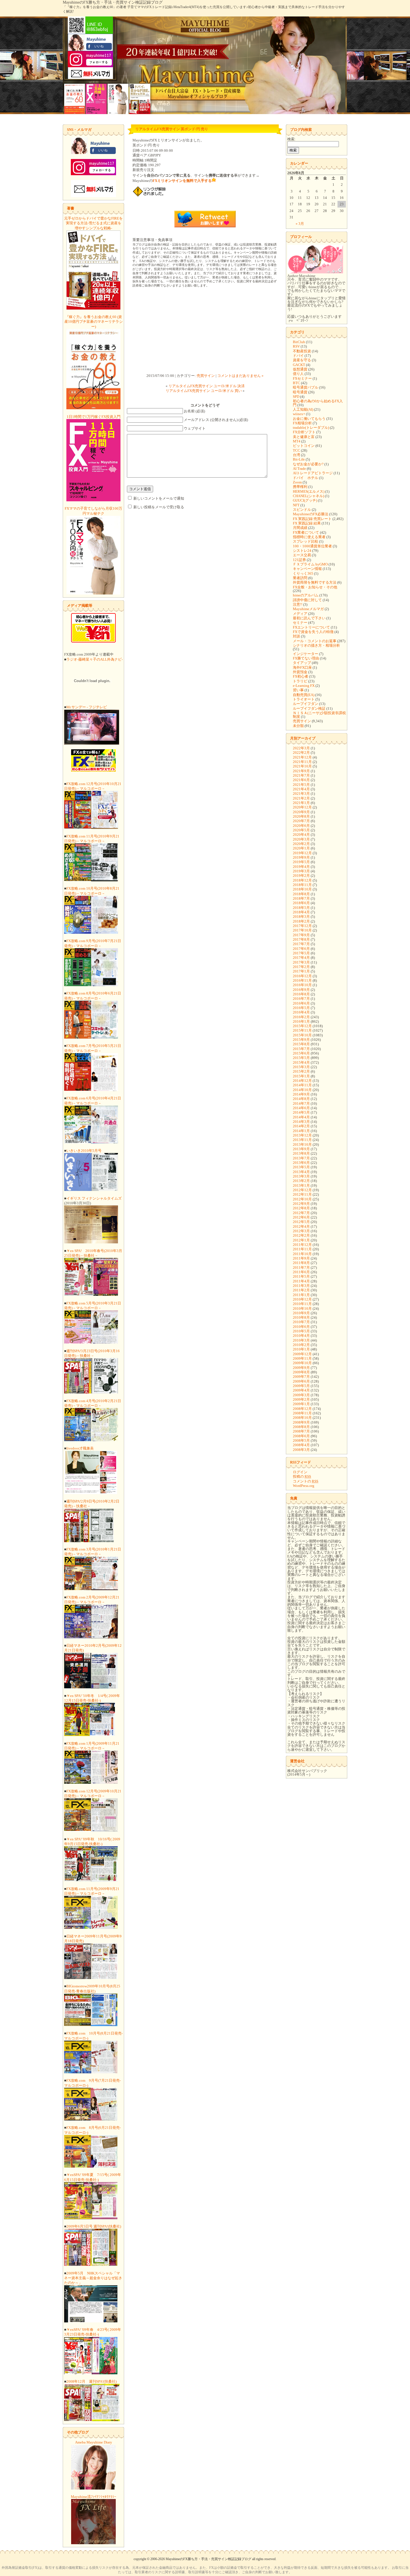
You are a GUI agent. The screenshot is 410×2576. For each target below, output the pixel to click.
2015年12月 (302, 1026)
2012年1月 (301, 1240)
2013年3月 (301, 1176)
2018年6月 (301, 903)
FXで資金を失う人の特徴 (313, 632)
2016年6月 (301, 1003)
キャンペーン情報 (307, 569)
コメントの (306, 1481)
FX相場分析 (302, 423)
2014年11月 (302, 1085)
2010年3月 (301, 1340)
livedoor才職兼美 (80, 1448)
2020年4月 (301, 835)
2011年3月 (301, 1286)
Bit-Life (299, 459)
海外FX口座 (302, 667)
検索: (291, 139)
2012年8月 (301, 1208)
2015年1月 (301, 1076)
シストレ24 (302, 551)
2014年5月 (301, 1112)
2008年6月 (301, 1436)
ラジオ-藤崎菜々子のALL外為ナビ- (95, 659)
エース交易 (302, 555)
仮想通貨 (300, 369)
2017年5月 (301, 953)
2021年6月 (301, 780)
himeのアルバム (306, 595)
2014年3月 (301, 1122)
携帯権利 (300, 487)
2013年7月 (301, 1158)
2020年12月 (302, 807)
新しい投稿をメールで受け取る (159, 507)
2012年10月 (302, 1199)
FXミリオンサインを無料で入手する (182, 181)
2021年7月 (301, 775)
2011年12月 (302, 1245)
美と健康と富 (304, 437)
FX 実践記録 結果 (307, 523)
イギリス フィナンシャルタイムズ (94, 1198)
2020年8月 (301, 816)
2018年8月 (301, 894)
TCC (296, 450)
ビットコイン (304, 446)
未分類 (298, 726)
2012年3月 (301, 1231)
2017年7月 (301, 944)
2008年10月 (302, 1418)
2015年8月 (301, 1044)
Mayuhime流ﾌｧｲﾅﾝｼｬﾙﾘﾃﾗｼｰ (94, 2497)
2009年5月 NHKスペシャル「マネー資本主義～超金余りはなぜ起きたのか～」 (93, 2278)
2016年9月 (301, 990)
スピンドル (302, 510)
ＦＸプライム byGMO (310, 564)
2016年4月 (301, 1012)
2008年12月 (302, 1409)
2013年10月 (302, 1144)
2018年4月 (301, 912)
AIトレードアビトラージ (313, 473)
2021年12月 (302, 757)
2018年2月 (301, 921)
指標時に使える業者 (309, 537)
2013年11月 (302, 1140)
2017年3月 (301, 962)
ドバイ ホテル (306, 478)
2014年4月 (301, 1117)
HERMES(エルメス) (309, 491)
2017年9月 (301, 935)
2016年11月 (302, 980)
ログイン (300, 1472)
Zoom (297, 482)
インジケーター (306, 654)
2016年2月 (301, 1017)
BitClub (299, 342)
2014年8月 (301, 1099)
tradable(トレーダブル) (311, 428)
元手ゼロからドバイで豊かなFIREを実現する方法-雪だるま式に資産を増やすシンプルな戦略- (93, 223)
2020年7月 (301, 821)
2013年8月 (301, 1153)
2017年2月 (301, 967)
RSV (296, 346)
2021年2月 (301, 798)
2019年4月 (301, 867)
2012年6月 (301, 1217)
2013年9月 (301, 1149)
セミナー (300, 623)
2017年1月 (301, 971)
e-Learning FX (304, 686)
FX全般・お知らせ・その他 (315, 587)
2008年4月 (301, 1445)
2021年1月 (301, 803)
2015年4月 (301, 1062)
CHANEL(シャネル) (308, 496)
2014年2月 (301, 1126)
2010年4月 (301, 1336)
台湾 (296, 455)
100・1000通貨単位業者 (312, 546)
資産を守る (302, 360)
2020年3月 (301, 839)
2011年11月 (302, 1249)
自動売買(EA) (304, 695)
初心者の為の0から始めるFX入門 (318, 403)
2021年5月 (301, 785)
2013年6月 (301, 1163)
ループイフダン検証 (309, 708)
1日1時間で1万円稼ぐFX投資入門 (94, 417)
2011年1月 (301, 1295)
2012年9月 (301, 1204)
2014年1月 (301, 1131)
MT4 (297, 441)
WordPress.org (304, 1486)
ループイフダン (306, 704)
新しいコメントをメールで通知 (159, 498)
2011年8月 (301, 1263)
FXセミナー (302, 378)
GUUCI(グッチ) (305, 500)
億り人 (298, 374)
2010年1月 (301, 1349)
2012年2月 (301, 1235)
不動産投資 (302, 351)
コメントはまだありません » (240, 376)
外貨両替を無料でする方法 (315, 582)
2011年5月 (301, 1276)
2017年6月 (301, 949)
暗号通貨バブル (306, 387)
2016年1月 (301, 1021)
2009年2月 (301, 1399)
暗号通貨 (300, 392)
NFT (296, 505)
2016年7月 (301, 999)
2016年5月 (301, 1008)
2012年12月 (302, 1190)
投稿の (302, 1476)
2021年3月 (301, 794)
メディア (300, 614)
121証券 (299, 560)
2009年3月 (301, 1395)
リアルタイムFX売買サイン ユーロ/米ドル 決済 (207, 386)
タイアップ (302, 663)
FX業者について (306, 532)
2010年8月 (301, 1317)
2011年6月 (301, 1272)
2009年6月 (301, 1381)
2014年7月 (301, 1103)
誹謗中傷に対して (307, 600)
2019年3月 (301, 871)
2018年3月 (301, 917)
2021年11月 (302, 762)
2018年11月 (302, 885)
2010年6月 (301, 1327)
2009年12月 (302, 1354)
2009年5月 (301, 1386)
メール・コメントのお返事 (315, 641)
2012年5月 (301, 1222)
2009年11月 (302, 1358)
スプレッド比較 (306, 541)
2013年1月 (301, 1185)
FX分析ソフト (304, 432)
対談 (296, 636)
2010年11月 (302, 1304)
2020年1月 (301, 848)
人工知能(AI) (303, 409)
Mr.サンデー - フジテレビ (87, 707)
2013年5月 (301, 1167)
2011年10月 (302, 1254)
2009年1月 (301, 1404)
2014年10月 (302, 1090)
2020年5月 (301, 830)
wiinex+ (299, 414)
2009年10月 (302, 1363)
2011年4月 (301, 1281)
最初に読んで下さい (309, 618)
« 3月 (300, 224)
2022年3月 (301, 748)
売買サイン (206, 376)
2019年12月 (302, 853)
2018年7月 (301, 898)
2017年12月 (302, 926)
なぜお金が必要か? (308, 464)
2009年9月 (301, 1368)
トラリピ (300, 681)
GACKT (299, 365)
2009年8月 (301, 1372)
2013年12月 (302, 1135)
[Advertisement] (205, 331)
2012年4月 (301, 1226)
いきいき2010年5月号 (84, 1151)
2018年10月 (302, 889)
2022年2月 (301, 753)
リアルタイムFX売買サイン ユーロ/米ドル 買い (204, 391)
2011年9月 (301, 1258)
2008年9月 (301, 1422)
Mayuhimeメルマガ (308, 609)
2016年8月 (301, 994)
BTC (296, 383)
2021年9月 (301, 771)
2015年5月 (301, 1058)
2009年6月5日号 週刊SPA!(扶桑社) (94, 2226)
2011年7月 (301, 1267)
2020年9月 (301, 812)
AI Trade (299, 469)
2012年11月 (302, 1194)
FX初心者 (301, 676)
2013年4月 (301, 1172)
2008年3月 (301, 1450)
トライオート (304, 699)
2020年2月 (301, 844)
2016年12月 (302, 976)
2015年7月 (301, 1049)
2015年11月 (302, 1030)
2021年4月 (301, 789)
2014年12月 (302, 1081)
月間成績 (300, 528)
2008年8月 (301, 1427)
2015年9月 (301, 1040)
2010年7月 (301, 1322)
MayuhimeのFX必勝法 (311, 514)
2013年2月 (301, 1181)
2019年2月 (301, 876)
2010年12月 (302, 1299)
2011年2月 (301, 1290)
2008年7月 (301, 1431)
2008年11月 (302, 1413)
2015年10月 (302, 1035)
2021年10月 (302, 766)
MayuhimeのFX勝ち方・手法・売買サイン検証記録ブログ (113, 2)
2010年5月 (301, 1331)
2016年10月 (302, 985)
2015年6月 (301, 1053)
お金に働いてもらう (309, 419)
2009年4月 (301, 1390)
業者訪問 (300, 578)
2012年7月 (301, 1213)
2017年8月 (301, 939)
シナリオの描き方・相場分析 (316, 645)
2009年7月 (301, 1377)
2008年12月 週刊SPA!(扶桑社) (91, 2381)
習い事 (298, 690)
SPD (296, 397)
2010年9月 (301, 1313)
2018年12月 (302, 880)
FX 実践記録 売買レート (312, 519)
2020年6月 (301, 826)
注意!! (298, 604)
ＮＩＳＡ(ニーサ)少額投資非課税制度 (319, 715)
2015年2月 (301, 1071)
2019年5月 (301, 862)
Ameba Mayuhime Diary (94, 2442)
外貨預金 (300, 672)
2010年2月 (301, 1345)
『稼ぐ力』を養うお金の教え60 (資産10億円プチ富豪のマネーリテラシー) (94, 322)
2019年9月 (301, 857)
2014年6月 (301, 1108)
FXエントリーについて (311, 627)
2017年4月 (301, 958)
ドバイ (298, 356)
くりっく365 (303, 573)
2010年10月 (302, 1309)
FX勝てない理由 (306, 658)
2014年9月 (301, 1094)
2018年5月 (301, 908)
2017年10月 (302, 930)
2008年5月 (301, 1440)
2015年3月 (301, 1067)
